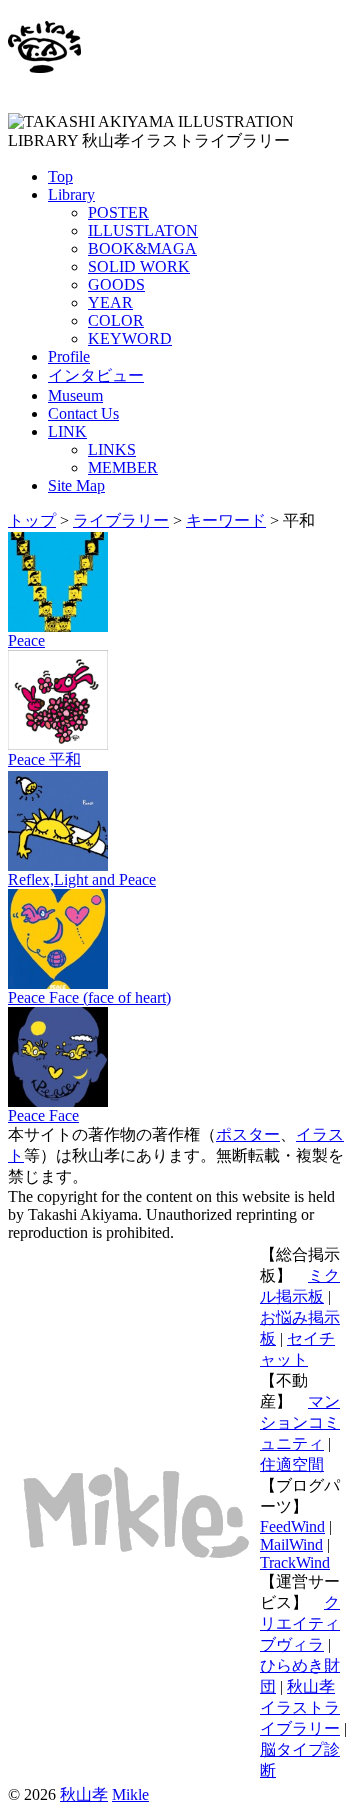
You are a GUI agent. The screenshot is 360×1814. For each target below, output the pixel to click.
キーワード (226, 520)
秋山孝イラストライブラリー (300, 1707)
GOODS (116, 284)
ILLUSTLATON (143, 230)
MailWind (291, 1544)
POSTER (118, 212)
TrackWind (295, 1562)
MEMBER (123, 467)
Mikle (130, 1794)
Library (71, 194)
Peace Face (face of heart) (89, 997)
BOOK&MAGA (142, 248)
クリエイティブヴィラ (300, 1623)
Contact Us (83, 413)
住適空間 (292, 1464)
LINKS (112, 449)
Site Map (76, 485)
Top (60, 176)
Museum (75, 395)
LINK (67, 431)
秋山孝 (84, 1794)
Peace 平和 (44, 759)
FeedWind (292, 1526)
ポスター (248, 1134)
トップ (32, 520)
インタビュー (96, 375)
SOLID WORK (139, 266)
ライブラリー (121, 520)
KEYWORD (130, 338)
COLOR (116, 320)
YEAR (110, 302)
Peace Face (43, 1115)
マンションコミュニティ (300, 1422)
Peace (26, 640)
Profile (69, 356)
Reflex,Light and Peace (82, 879)
